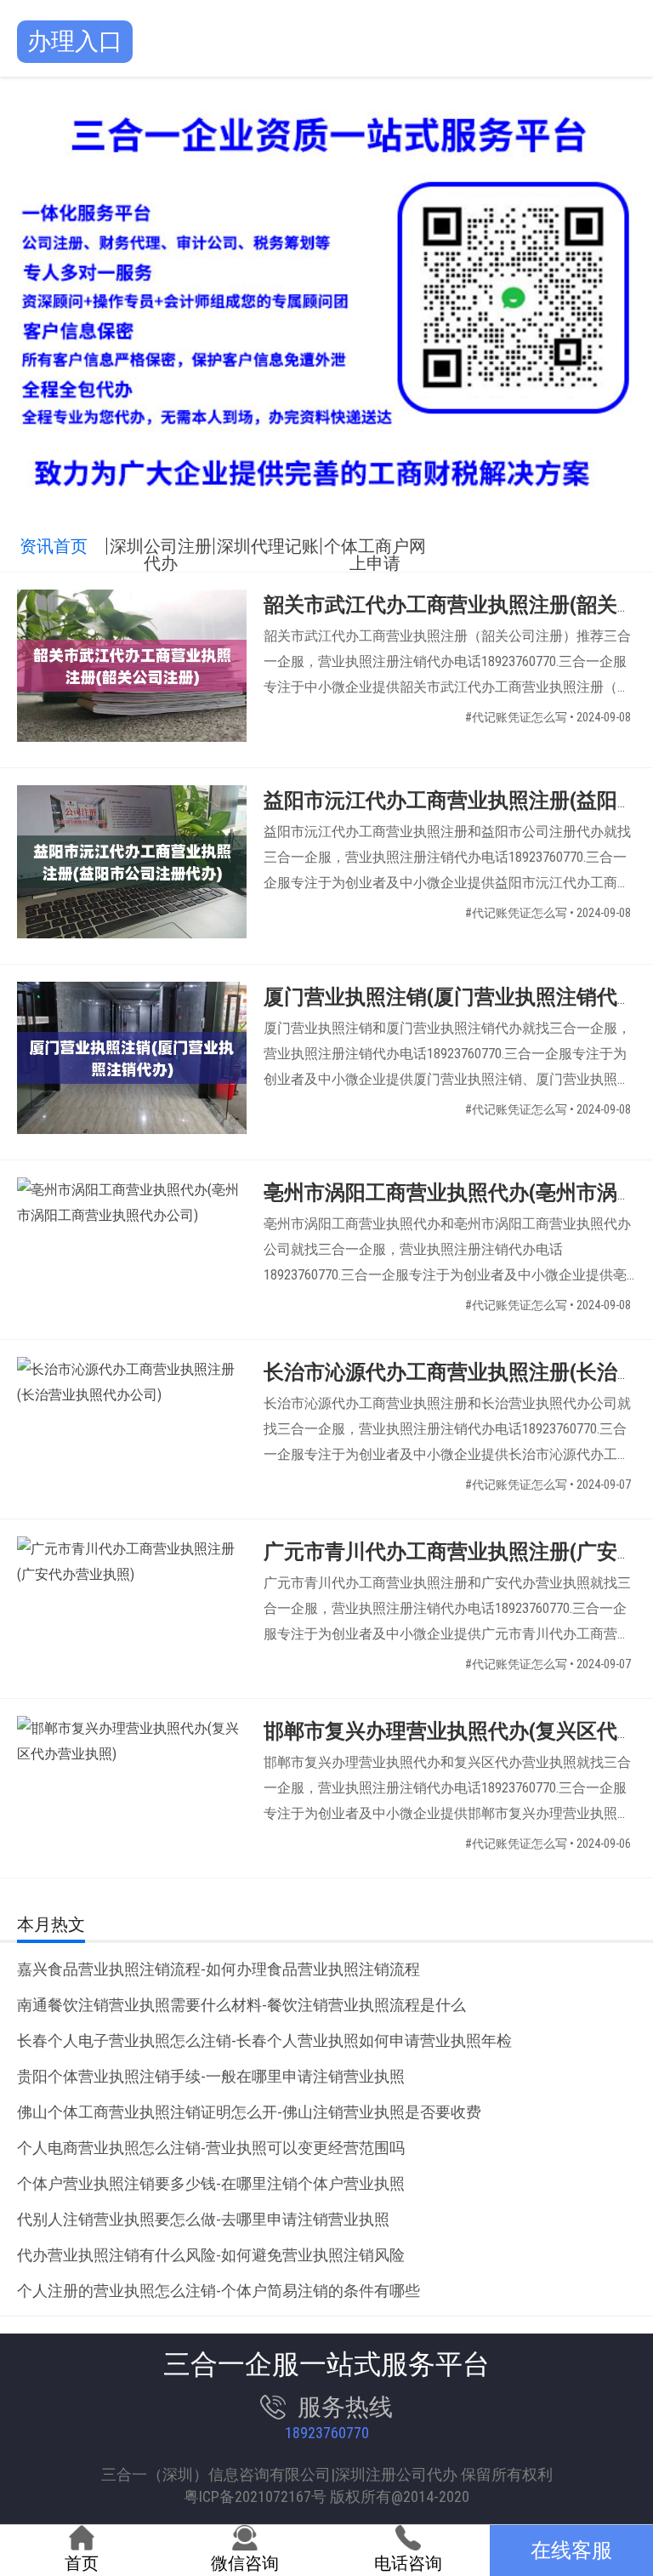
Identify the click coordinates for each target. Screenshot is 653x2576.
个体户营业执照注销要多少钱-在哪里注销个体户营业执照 (211, 2183)
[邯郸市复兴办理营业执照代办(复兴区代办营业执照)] (132, 1741)
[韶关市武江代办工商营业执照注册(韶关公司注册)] (132, 670)
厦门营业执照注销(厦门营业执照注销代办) (454, 997)
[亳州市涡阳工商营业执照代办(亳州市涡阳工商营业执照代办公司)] (132, 1203)
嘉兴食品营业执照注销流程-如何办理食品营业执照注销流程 (219, 1969)
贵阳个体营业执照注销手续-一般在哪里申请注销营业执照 (211, 2076)
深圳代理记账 (268, 546)
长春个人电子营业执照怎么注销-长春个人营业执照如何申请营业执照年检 (264, 2040)
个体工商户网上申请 (375, 546)
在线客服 (571, 2550)
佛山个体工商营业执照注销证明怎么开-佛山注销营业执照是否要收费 (249, 2112)
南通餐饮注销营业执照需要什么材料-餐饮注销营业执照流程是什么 (241, 2005)
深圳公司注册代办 (161, 546)
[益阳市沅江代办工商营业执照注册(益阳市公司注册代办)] (132, 866)
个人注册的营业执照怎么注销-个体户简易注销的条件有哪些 (219, 2291)
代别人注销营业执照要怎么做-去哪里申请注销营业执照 (203, 2219)
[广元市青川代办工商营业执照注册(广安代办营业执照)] (132, 1562)
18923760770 (327, 2433)
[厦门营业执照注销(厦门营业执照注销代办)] (132, 1062)
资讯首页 (54, 546)
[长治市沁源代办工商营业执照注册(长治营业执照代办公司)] (132, 1382)
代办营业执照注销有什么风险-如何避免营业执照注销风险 (211, 2255)
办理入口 (75, 41)
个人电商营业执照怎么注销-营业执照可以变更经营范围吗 (211, 2148)
